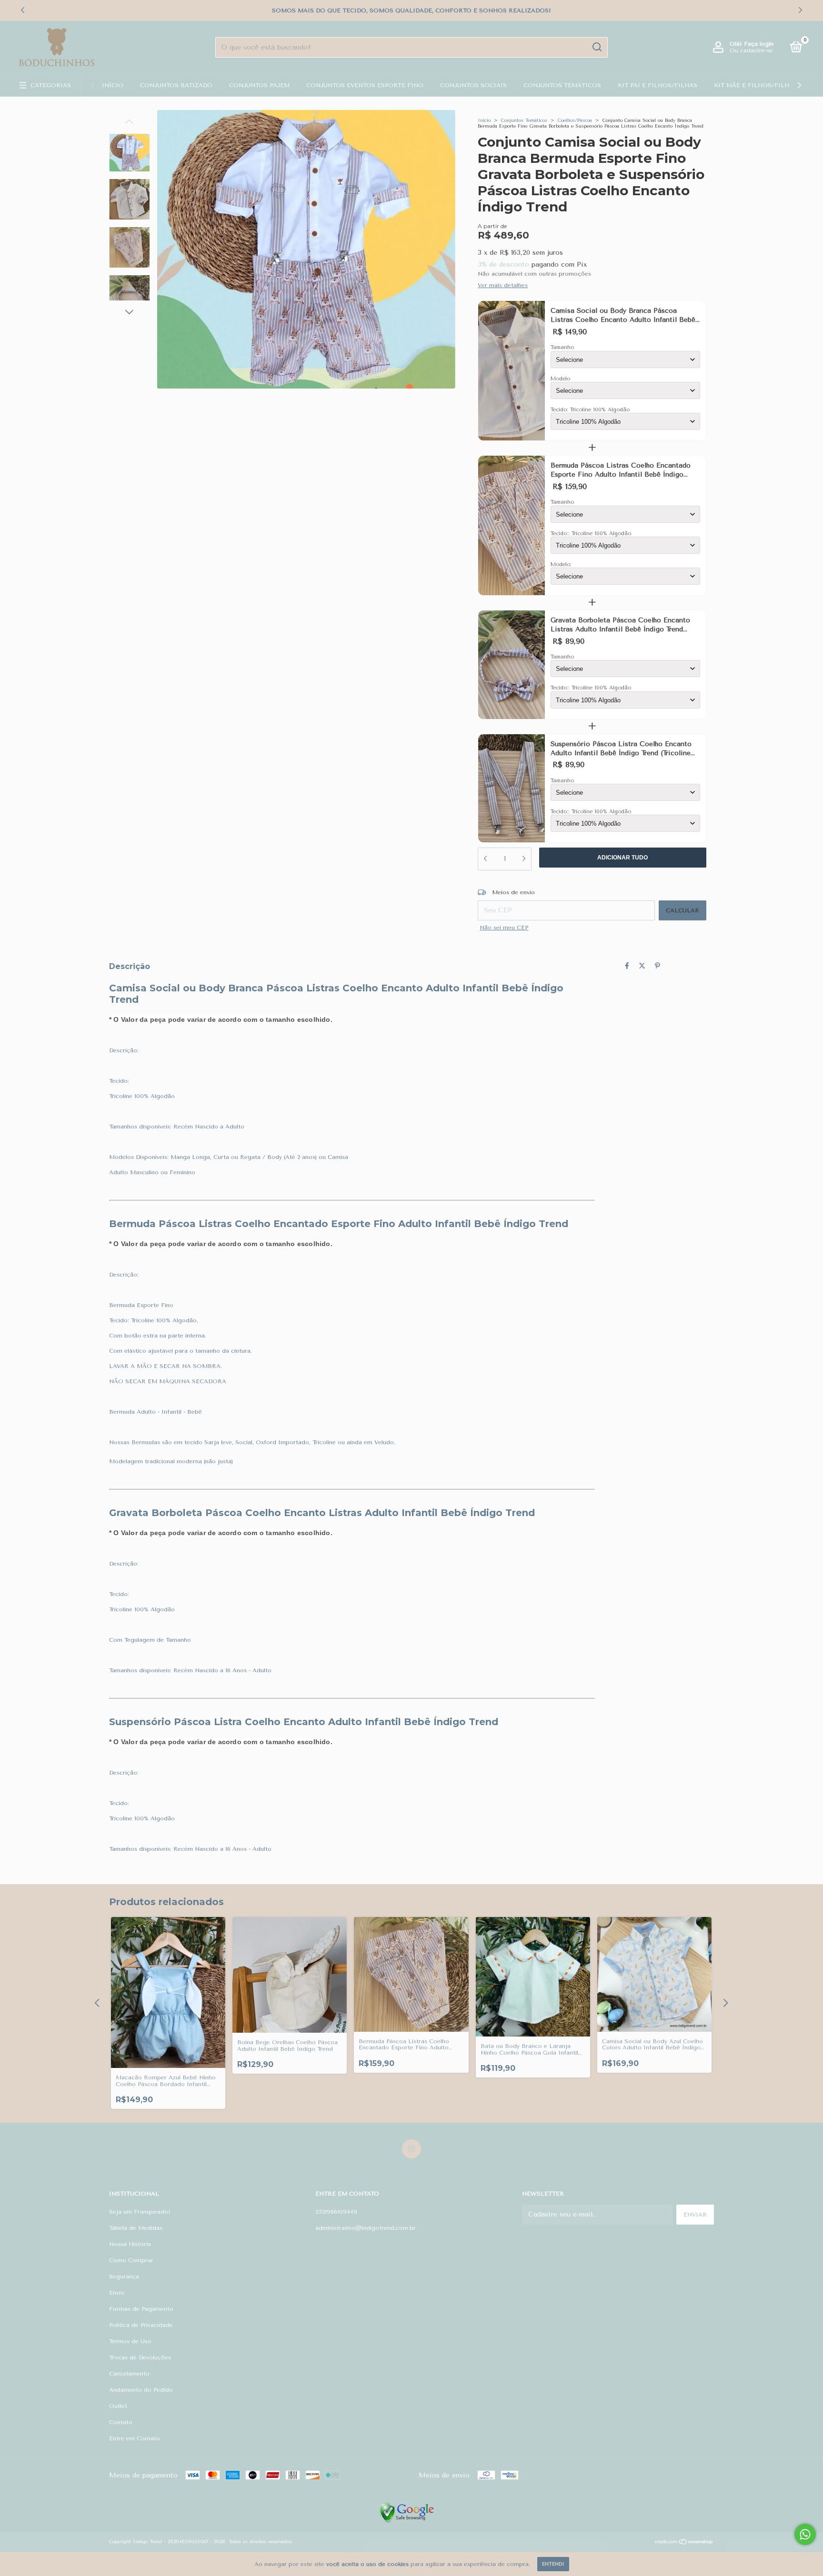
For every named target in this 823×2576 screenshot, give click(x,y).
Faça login (759, 44)
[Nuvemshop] (684, 2543)
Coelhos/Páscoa (575, 120)
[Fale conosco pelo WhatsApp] (805, 2534)
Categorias (51, 85)
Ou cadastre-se (751, 50)
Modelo (560, 379)
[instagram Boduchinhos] (411, 2149)
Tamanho (562, 347)
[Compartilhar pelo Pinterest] (657, 966)
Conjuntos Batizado (176, 85)
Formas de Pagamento (141, 2309)
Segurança (124, 2276)
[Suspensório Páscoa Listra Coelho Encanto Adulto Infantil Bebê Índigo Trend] (512, 789)
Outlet (118, 2406)
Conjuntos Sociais (473, 85)
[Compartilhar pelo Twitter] (642, 966)
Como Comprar (131, 2260)
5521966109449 (336, 2212)
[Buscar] (597, 47)
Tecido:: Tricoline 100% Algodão (591, 534)
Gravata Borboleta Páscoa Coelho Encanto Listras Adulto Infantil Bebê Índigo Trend (620, 625)
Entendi (553, 2564)
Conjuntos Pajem (259, 85)
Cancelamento (129, 2374)
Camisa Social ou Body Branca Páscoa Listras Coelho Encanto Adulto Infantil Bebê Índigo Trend (623, 316)
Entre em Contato (135, 2438)
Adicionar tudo (622, 858)
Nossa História (130, 2244)
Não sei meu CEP (504, 928)
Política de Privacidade (141, 2325)
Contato (121, 2422)
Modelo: (561, 564)
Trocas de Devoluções (140, 2357)
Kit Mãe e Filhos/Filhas (756, 85)
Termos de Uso (130, 2341)
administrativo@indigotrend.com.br (366, 2228)
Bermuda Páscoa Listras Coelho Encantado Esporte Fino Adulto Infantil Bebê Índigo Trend (621, 470)
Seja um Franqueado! (140, 2212)
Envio (117, 2293)
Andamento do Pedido (141, 2390)
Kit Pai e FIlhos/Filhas (657, 85)
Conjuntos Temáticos (562, 85)
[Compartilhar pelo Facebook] (627, 966)
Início (113, 85)
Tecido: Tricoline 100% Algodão (590, 410)
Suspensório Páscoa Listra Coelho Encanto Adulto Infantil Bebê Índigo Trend (621, 749)
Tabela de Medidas (136, 2228)
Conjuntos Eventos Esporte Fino (365, 85)
